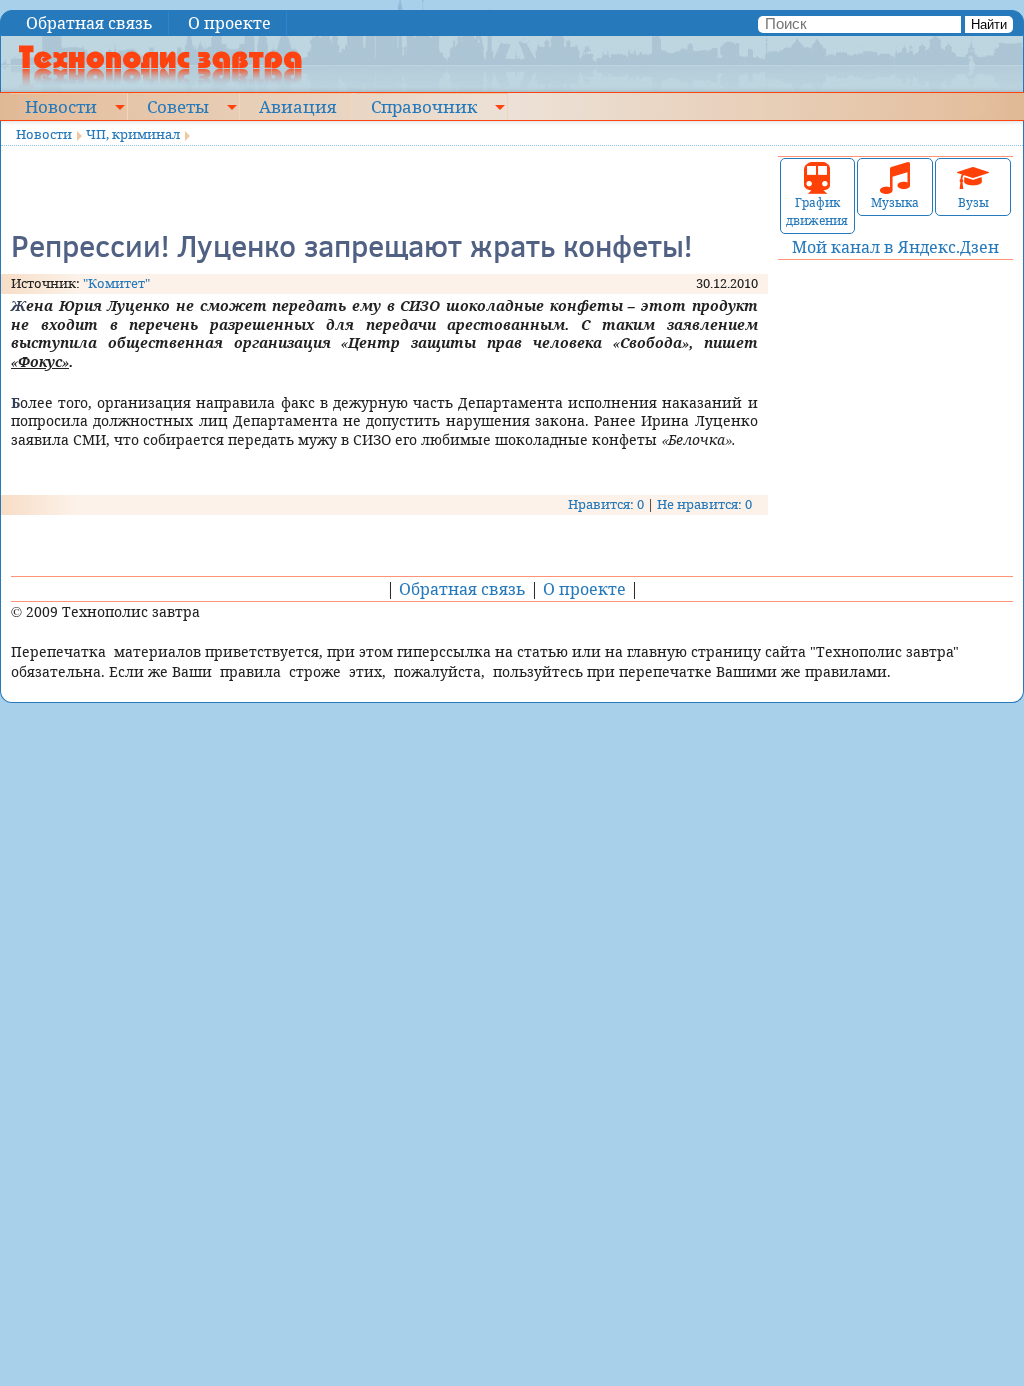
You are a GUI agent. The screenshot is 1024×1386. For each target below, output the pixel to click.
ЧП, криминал (133, 134)
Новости (61, 106)
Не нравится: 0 (704, 504)
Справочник (424, 106)
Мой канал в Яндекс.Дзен (895, 247)
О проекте (229, 23)
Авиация (297, 106)
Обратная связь (89, 23)
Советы (178, 106)
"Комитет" (116, 283)
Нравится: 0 (606, 504)
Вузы (973, 202)
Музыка (895, 202)
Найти (989, 24)
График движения (817, 211)
